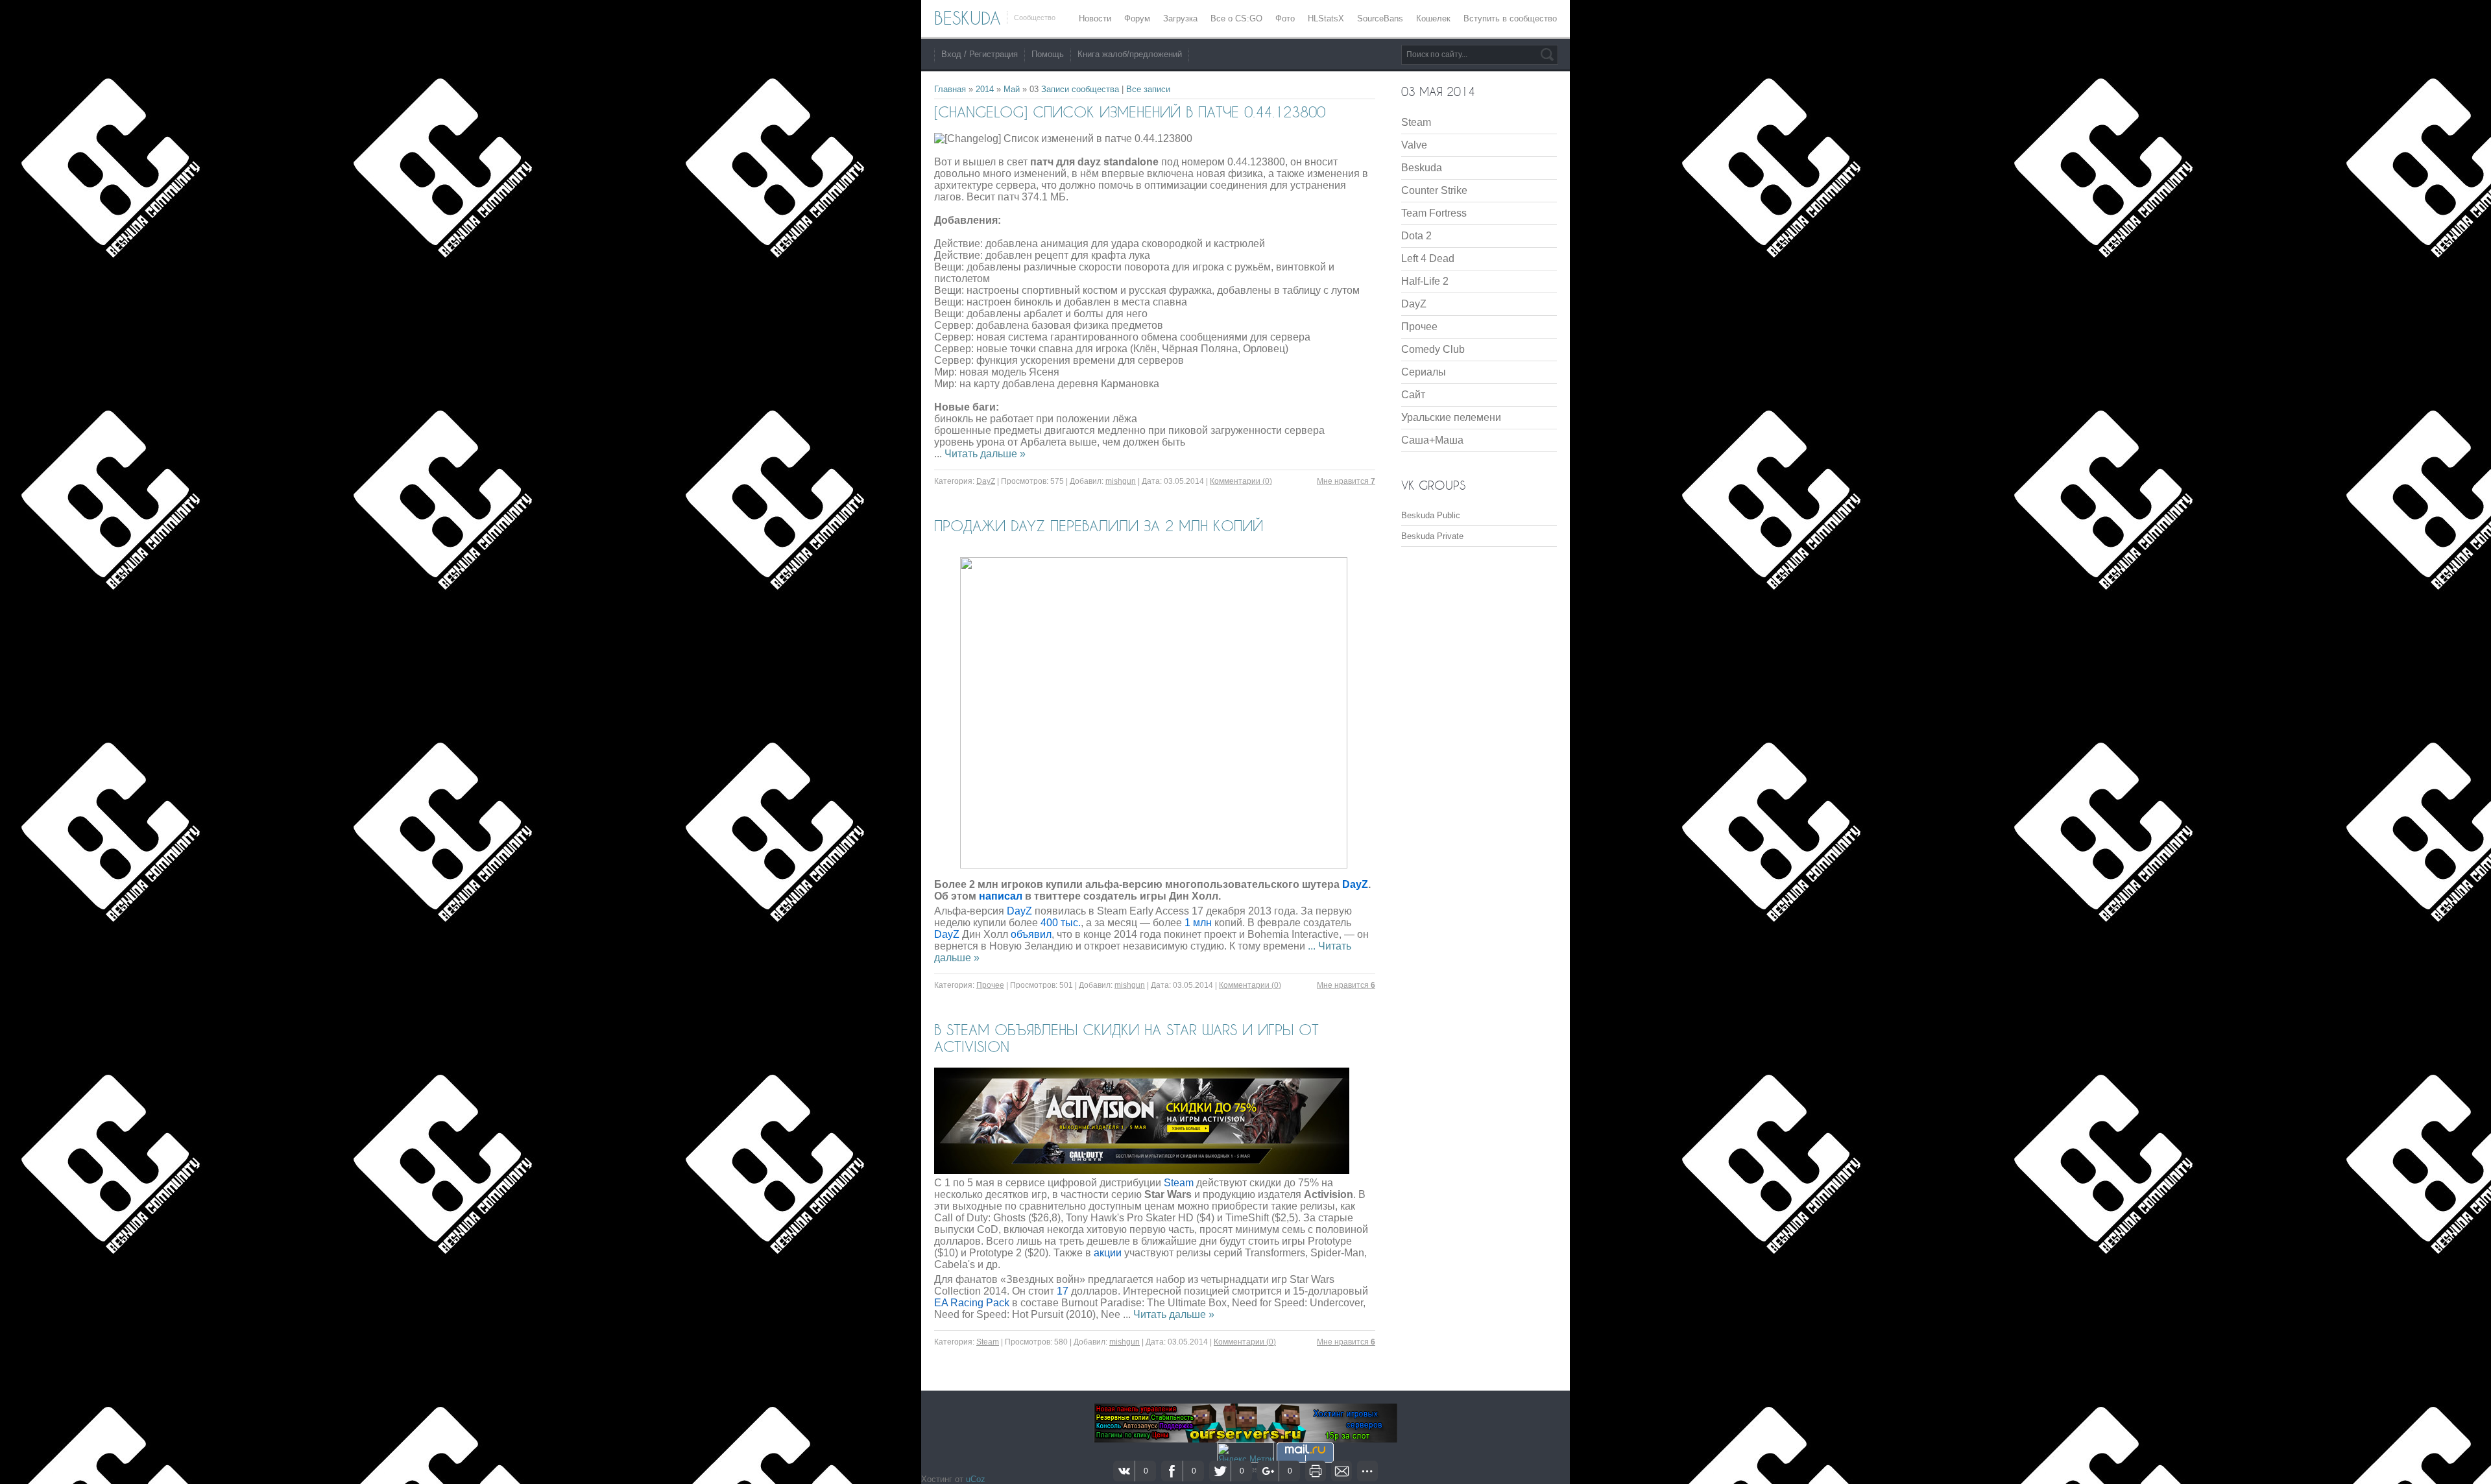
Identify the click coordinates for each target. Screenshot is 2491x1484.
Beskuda (1422, 168)
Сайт (1413, 395)
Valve (1414, 145)
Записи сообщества (1080, 89)
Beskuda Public (1431, 515)
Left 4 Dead (1428, 258)
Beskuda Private (1432, 536)
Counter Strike (1434, 190)
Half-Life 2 (1425, 281)
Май (1012, 89)
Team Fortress (1434, 213)
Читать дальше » (985, 454)
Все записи (1148, 89)
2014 (985, 89)
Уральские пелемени (1451, 417)
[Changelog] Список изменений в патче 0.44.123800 (1130, 112)
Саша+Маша (1432, 440)
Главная (950, 89)
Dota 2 (1416, 236)
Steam (988, 1342)
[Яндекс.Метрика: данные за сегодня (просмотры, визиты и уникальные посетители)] (1245, 1453)
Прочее (990, 985)
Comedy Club (1433, 349)
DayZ (986, 481)
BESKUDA (967, 18)
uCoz (976, 1479)
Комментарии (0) (1241, 481)
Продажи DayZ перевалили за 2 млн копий (1099, 525)
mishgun (1121, 481)
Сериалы (1424, 372)
